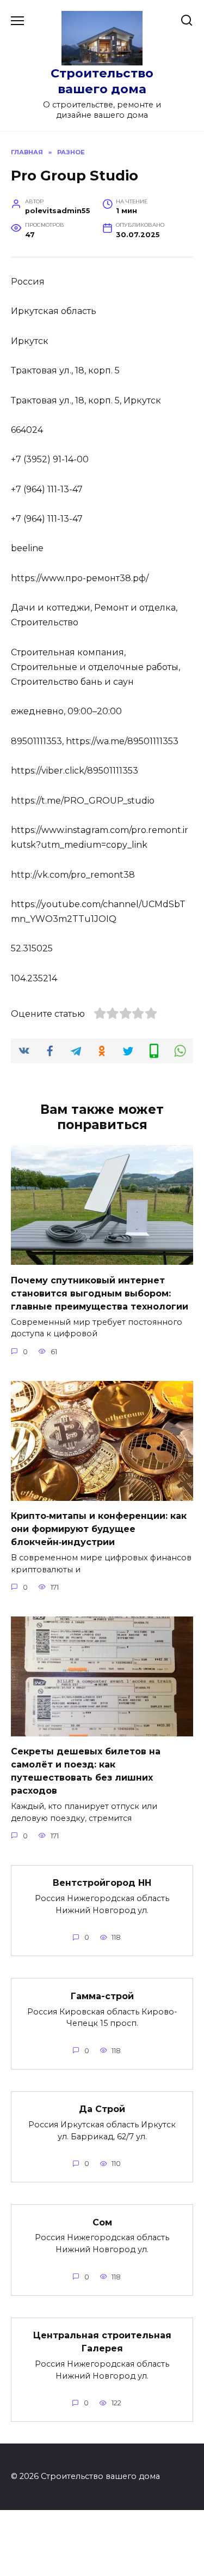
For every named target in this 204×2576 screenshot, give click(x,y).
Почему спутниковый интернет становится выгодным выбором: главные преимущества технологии (100, 1293)
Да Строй (102, 2109)
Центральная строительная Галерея (102, 2342)
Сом (102, 2222)
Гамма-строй (102, 1996)
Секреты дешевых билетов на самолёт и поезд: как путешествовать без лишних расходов (86, 1771)
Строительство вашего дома (102, 81)
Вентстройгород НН (102, 1883)
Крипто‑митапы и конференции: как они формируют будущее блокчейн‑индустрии (99, 1529)
